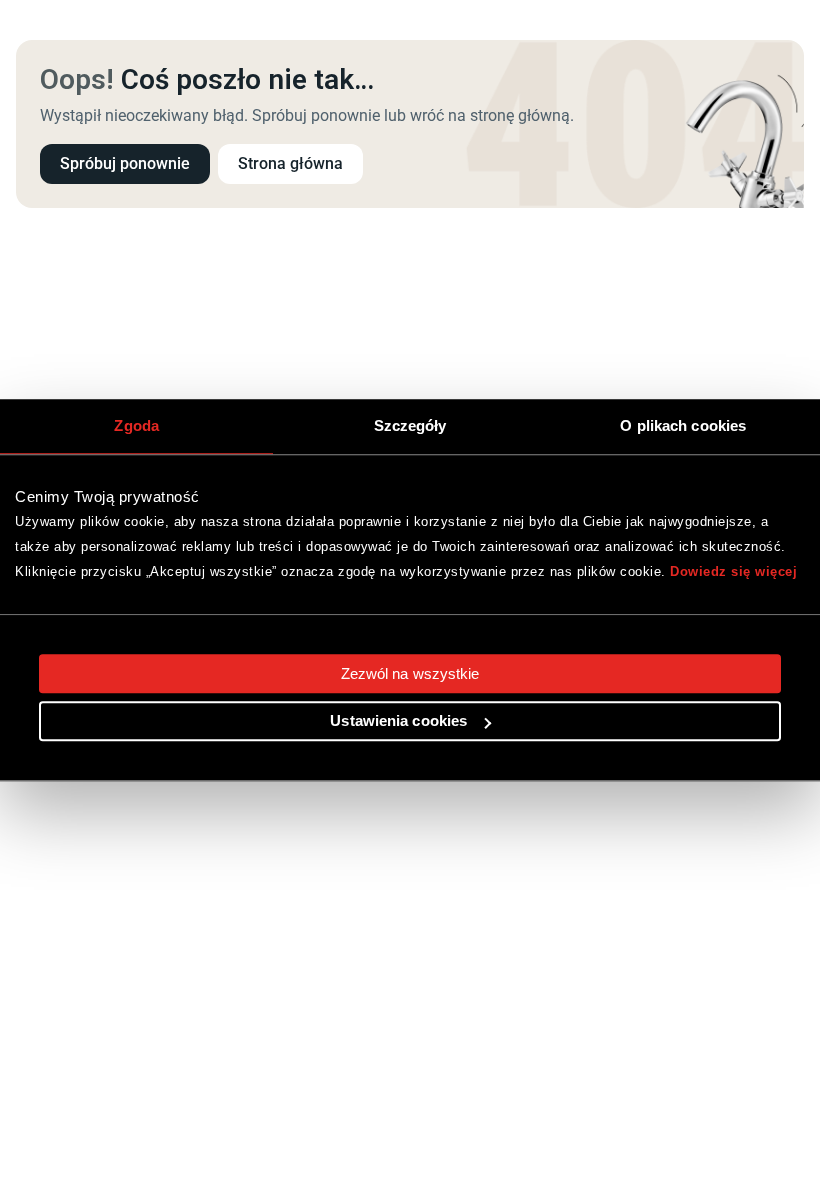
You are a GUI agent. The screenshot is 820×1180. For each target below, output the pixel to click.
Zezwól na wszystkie (410, 673)
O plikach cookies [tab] (683, 425)
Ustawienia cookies (398, 721)
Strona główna (290, 163)
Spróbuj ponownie (125, 163)
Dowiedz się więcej (733, 571)
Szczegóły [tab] (410, 425)
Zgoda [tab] (136, 425)
